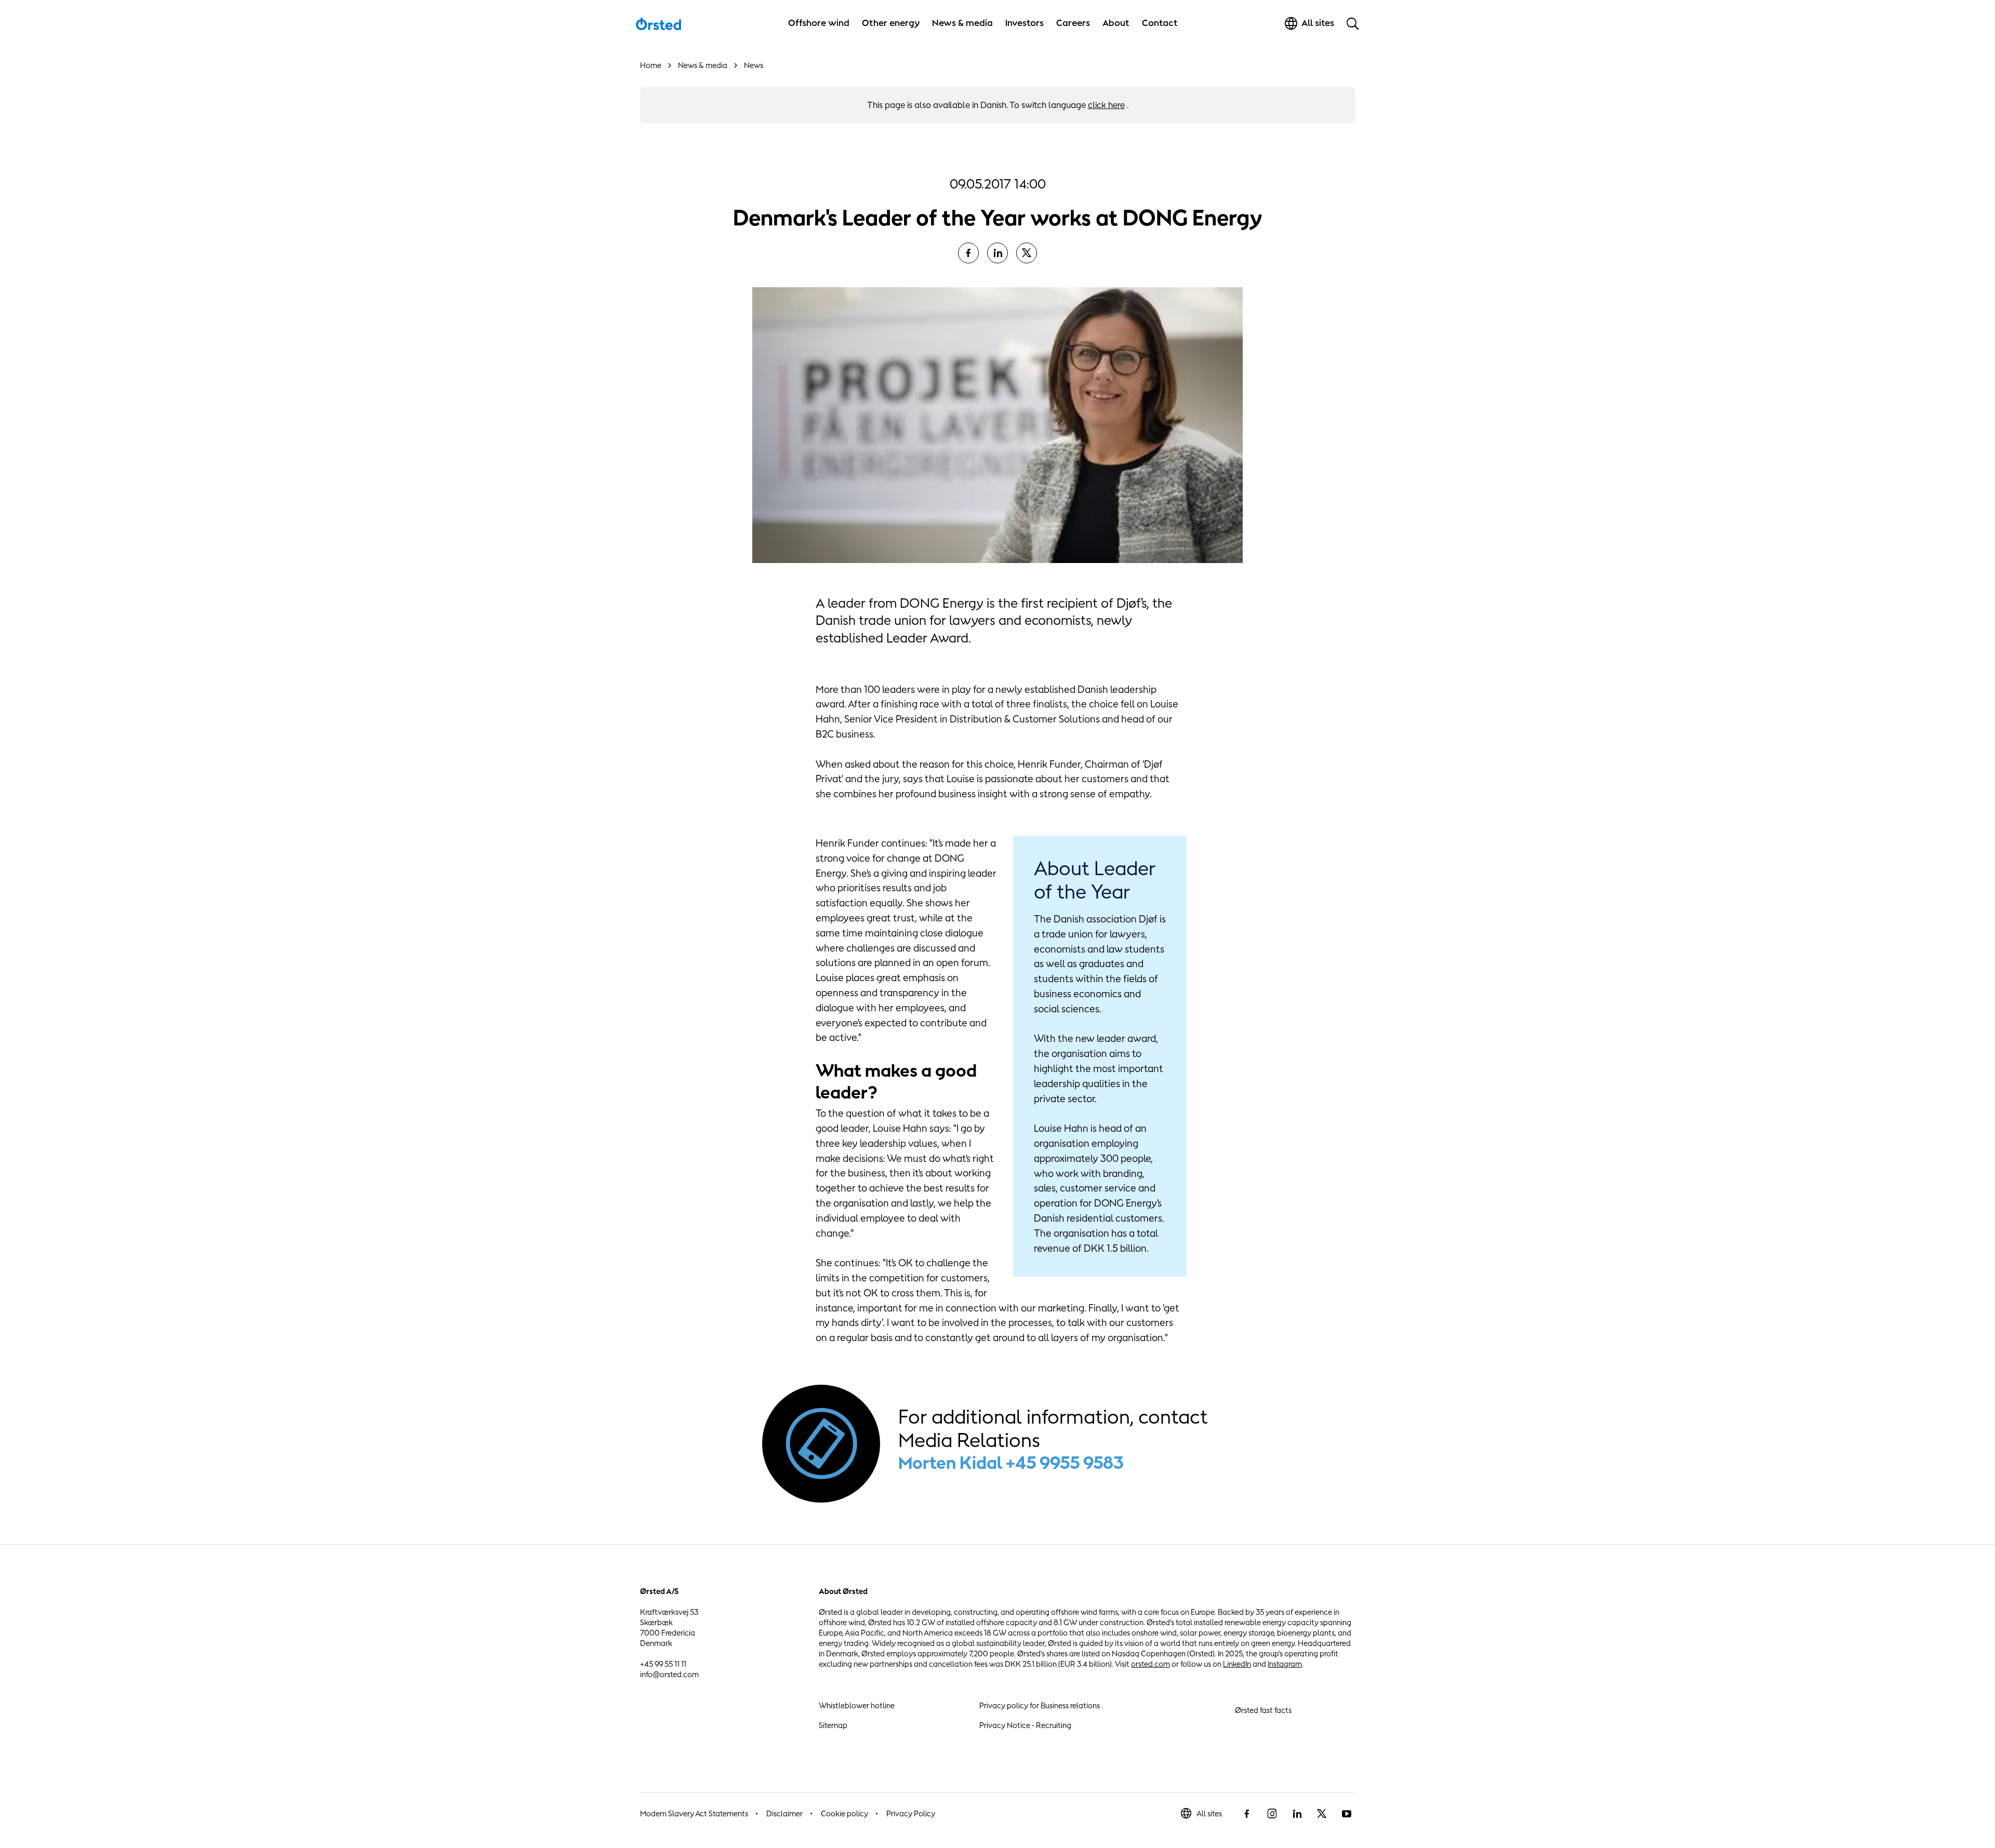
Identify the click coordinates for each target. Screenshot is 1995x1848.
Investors (1025, 23)
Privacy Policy (911, 1813)
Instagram (1285, 1664)
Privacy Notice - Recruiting (1025, 1725)
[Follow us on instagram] (1272, 1814)
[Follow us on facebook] (1247, 1814)
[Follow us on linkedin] (1297, 1814)
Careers (1073, 23)
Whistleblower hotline (857, 1705)
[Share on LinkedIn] (997, 253)
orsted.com (1151, 1664)
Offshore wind (819, 23)
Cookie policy (844, 1813)
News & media (962, 23)
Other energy (891, 23)
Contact (1160, 23)
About (1116, 23)
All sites (1209, 1813)
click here (1106, 105)
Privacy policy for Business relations (1040, 1705)
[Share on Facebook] (968, 253)
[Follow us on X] (1322, 1814)
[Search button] (1353, 23)
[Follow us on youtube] (1347, 1814)
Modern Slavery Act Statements (694, 1813)
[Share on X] (1027, 253)
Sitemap (833, 1725)
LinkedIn (1237, 1664)
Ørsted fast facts (1263, 1710)
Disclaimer (784, 1813)
